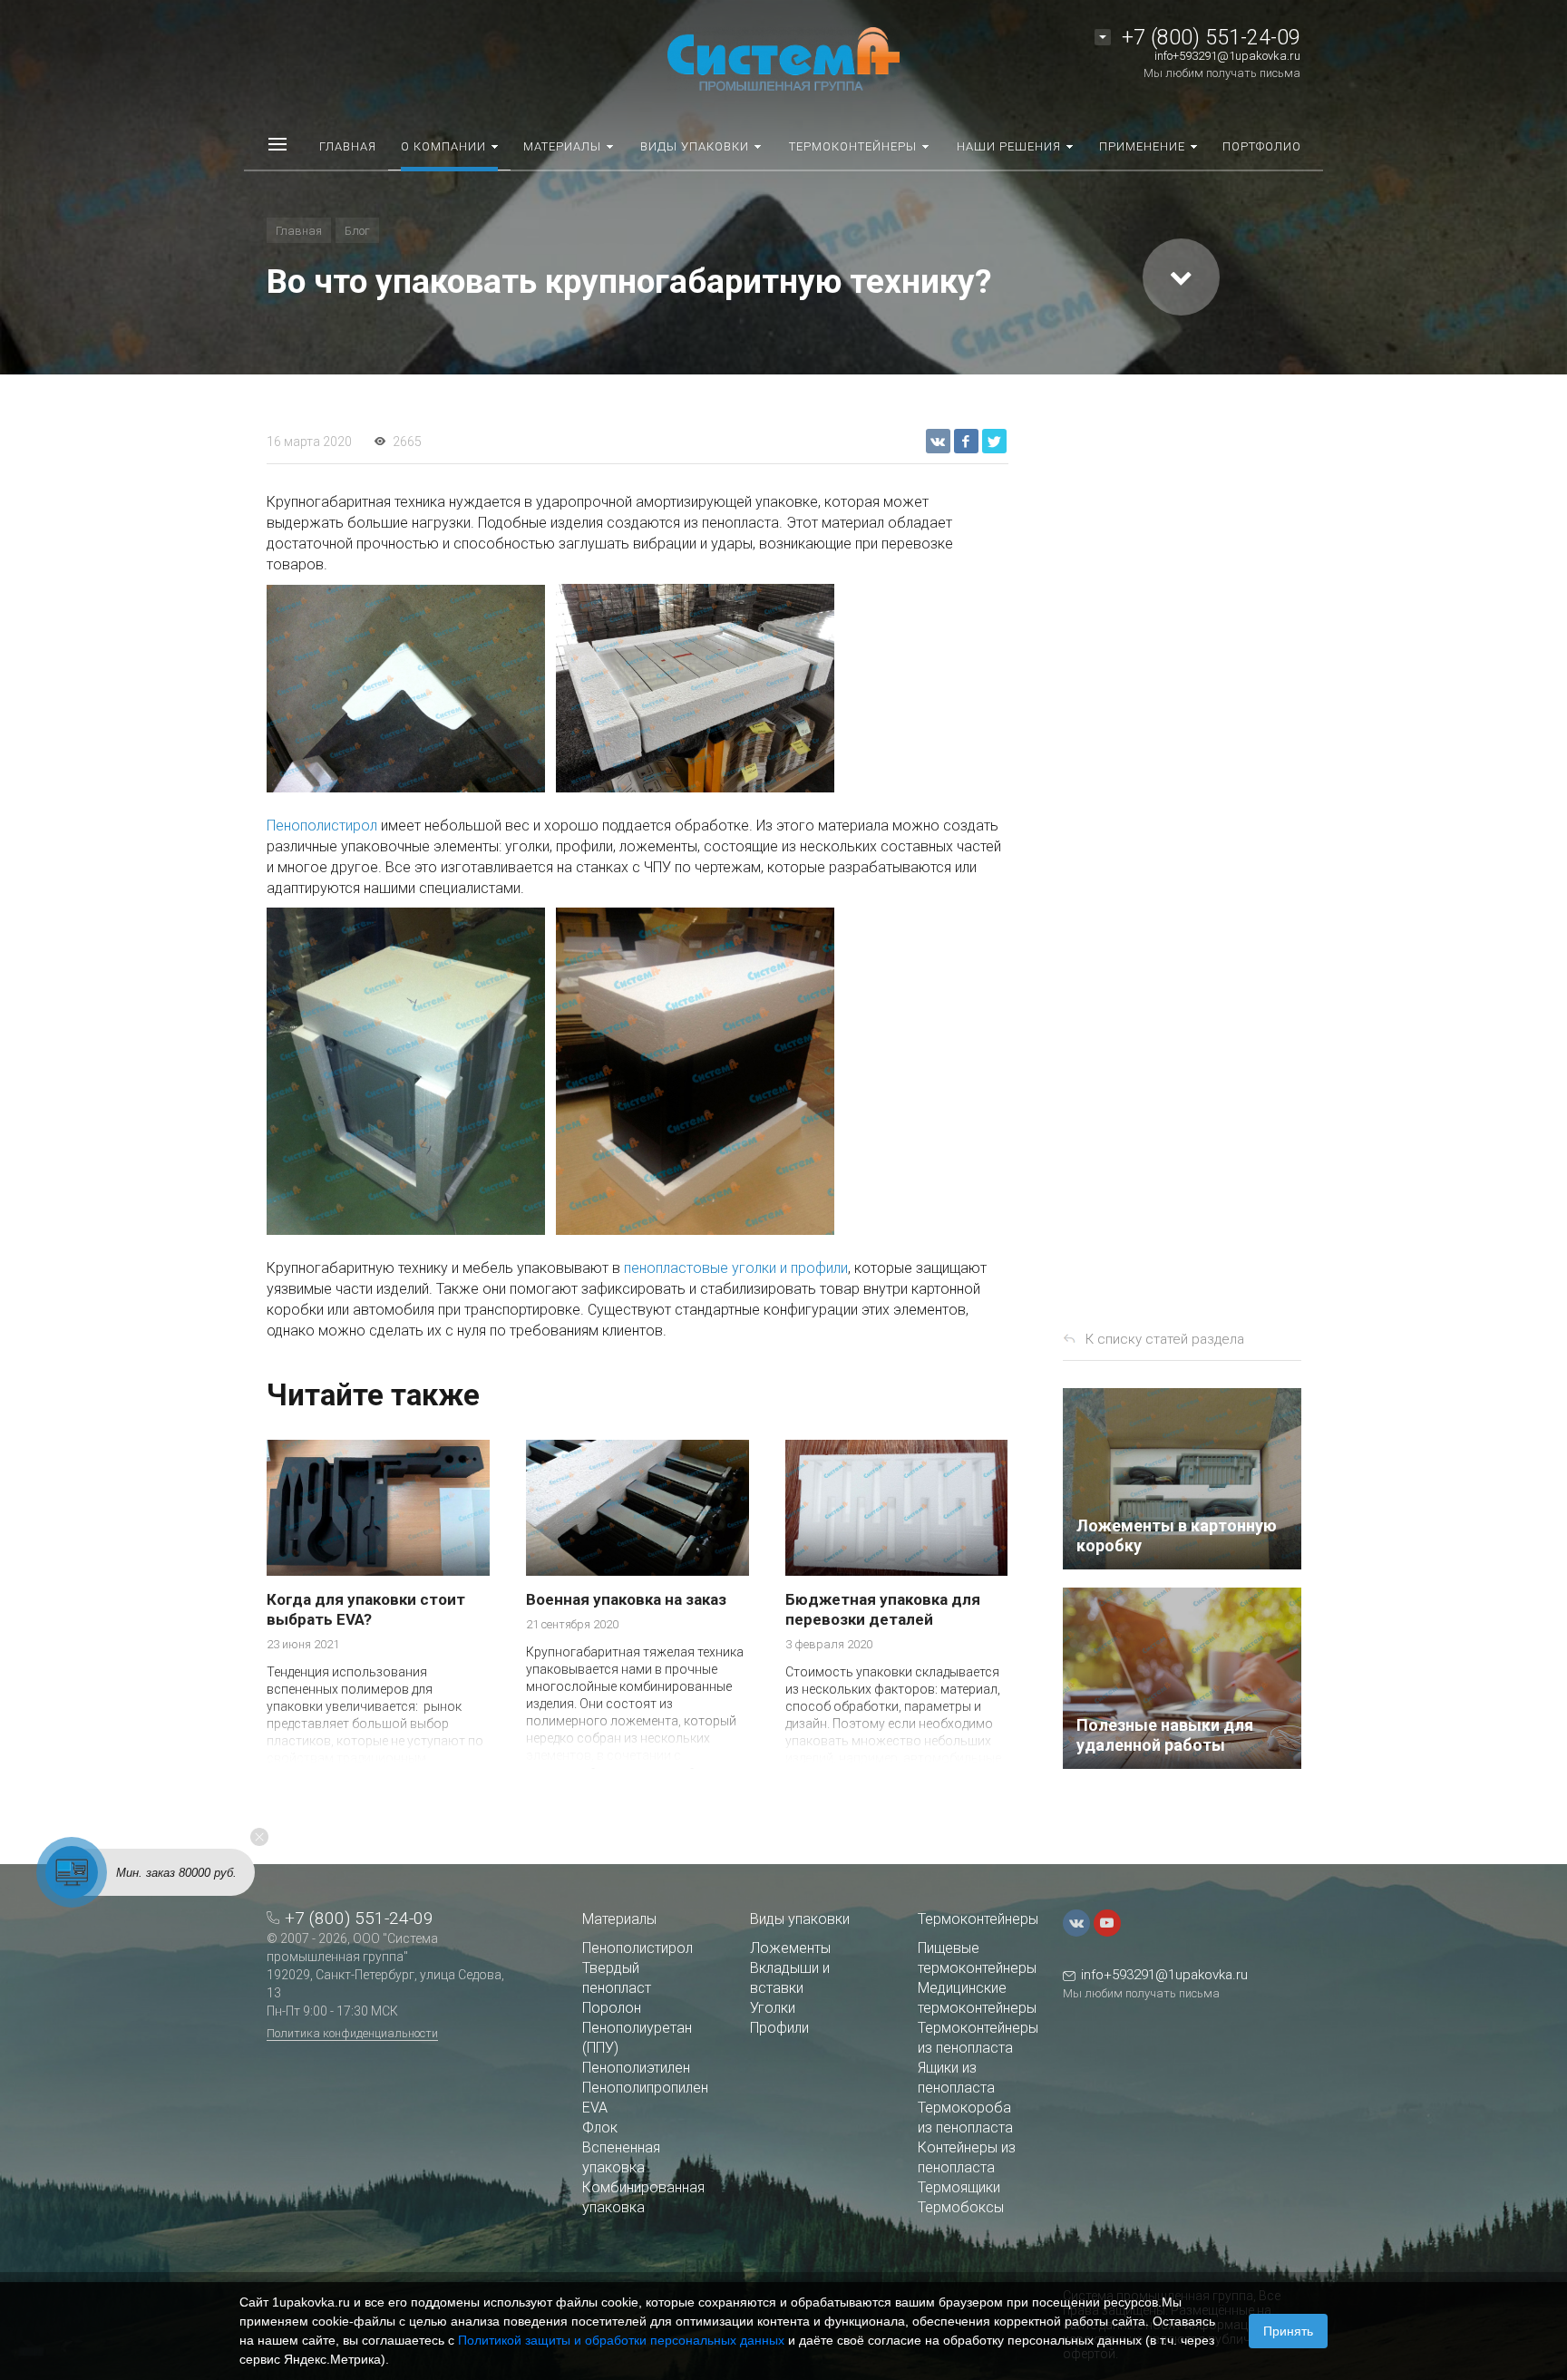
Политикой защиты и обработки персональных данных (621, 2340)
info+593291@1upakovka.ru (1227, 56)
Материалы (619, 1919)
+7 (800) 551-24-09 (1211, 38)
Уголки (773, 2008)
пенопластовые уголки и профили (736, 1268)
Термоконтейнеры (978, 1919)
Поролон (612, 2008)
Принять (1288, 2331)
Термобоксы (961, 2207)
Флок (600, 2127)
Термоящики (959, 2187)
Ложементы (790, 1948)
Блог (357, 231)
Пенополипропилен (645, 2088)
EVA (595, 2108)
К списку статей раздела (1165, 1339)
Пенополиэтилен (636, 2068)
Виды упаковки (800, 1919)
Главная (299, 231)
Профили (779, 2028)
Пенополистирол (322, 826)
